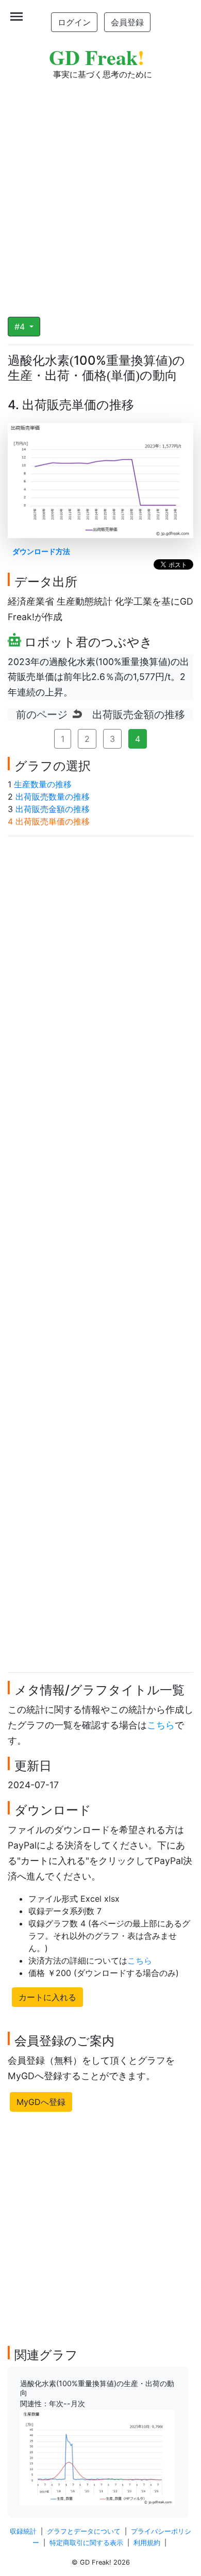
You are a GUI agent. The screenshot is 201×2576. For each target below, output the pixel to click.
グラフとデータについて (84, 2531)
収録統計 (23, 2531)
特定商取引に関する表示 (86, 2543)
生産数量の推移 (43, 784)
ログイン (74, 22)
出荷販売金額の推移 (53, 809)
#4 (21, 327)
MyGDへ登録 (41, 2102)
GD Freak (97, 57)
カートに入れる (47, 1997)
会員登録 (127, 22)
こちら (161, 1725)
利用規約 (147, 2543)
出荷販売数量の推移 (53, 797)
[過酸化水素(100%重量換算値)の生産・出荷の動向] (97, 2457)
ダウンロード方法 (41, 551)
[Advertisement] (100, 191)
